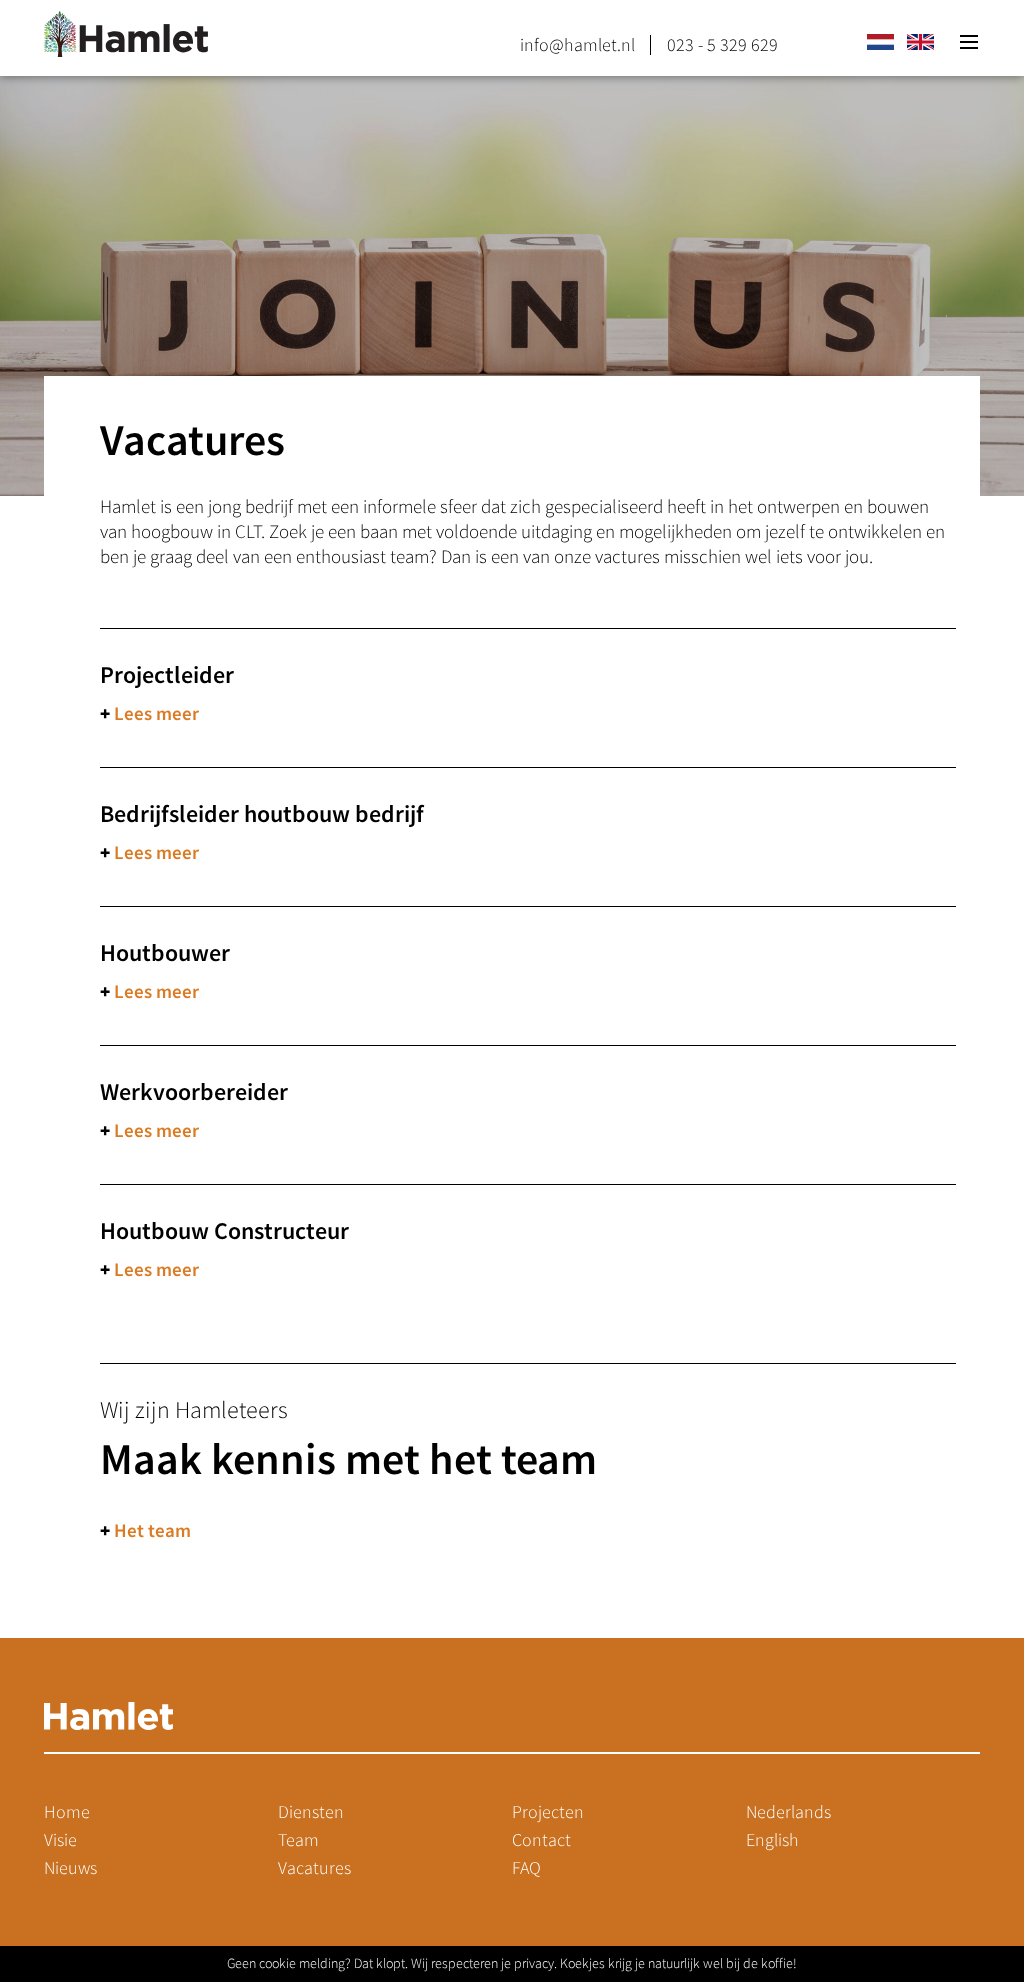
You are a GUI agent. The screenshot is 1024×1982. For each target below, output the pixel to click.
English (772, 1840)
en (920, 42)
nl (880, 42)
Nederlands (788, 1812)
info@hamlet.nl (577, 45)
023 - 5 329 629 (722, 45)
